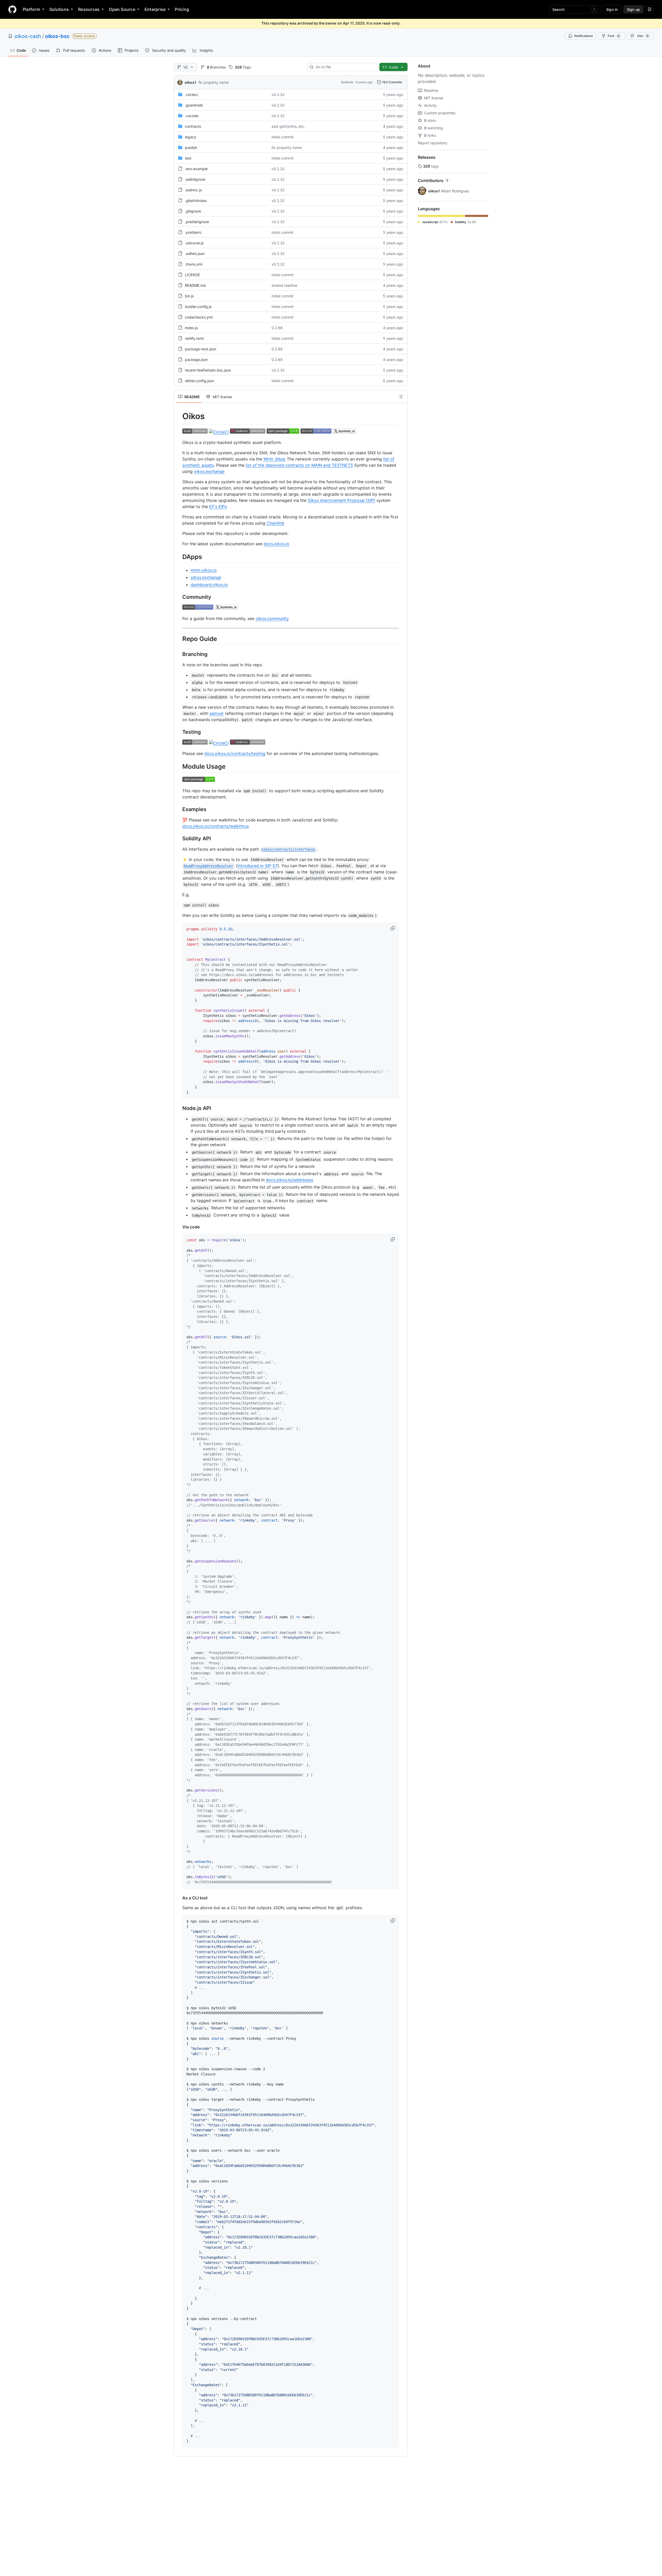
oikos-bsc (57, 36)
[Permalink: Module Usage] (179, 766)
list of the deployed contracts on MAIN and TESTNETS (299, 465)
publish (191, 148)
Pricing (182, 9)
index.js (191, 328)
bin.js (189, 296)
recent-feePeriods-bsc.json (208, 370)
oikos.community (272, 618)
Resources (89, 9)
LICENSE (192, 275)
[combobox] (344, 67)
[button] (393, 928)
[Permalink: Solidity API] (179, 839)
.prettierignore (197, 222)
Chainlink (276, 523)
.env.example (196, 169)
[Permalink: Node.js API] (179, 1108)
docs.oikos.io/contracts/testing (235, 753)
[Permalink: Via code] (179, 1227)
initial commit (283, 137)
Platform (31, 9)
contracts (193, 126)
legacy (191, 137)
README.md (195, 285)
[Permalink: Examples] (179, 810)
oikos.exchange (209, 471)
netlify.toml (194, 338)
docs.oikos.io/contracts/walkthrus (216, 826)
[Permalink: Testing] (179, 732)
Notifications (584, 36)
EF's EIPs (218, 507)
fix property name (213, 82)
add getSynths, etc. (288, 126)
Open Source (122, 9)
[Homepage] (12, 9)
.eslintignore (195, 179)
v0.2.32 (278, 95)
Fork (614, 36)
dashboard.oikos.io (209, 585)
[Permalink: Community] (179, 597)
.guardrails (194, 105)
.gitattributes (196, 201)
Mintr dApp (274, 459)
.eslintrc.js (193, 190)
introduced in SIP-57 (258, 866)
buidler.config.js (198, 307)
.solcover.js (194, 243)
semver (217, 713)
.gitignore (193, 211)
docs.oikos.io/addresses (289, 1180)
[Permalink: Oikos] (179, 416)
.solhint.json (195, 254)
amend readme (284, 285)
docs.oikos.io (276, 544)
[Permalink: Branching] (179, 654)
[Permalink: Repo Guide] (179, 639)
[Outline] (401, 397)
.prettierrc (193, 232)
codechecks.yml (199, 317)
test (188, 158)
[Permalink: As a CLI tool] (179, 1898)
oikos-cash (28, 36)
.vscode (192, 116)
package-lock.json (201, 349)
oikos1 (190, 82)
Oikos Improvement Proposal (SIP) (341, 500)
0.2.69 (277, 349)
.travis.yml (194, 264)
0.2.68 (277, 328)
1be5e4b (347, 82)
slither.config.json (200, 381)
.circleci (191, 95)
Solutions (59, 9)
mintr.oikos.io (204, 570)
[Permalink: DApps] (179, 557)
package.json (196, 360)
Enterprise (155, 9)
